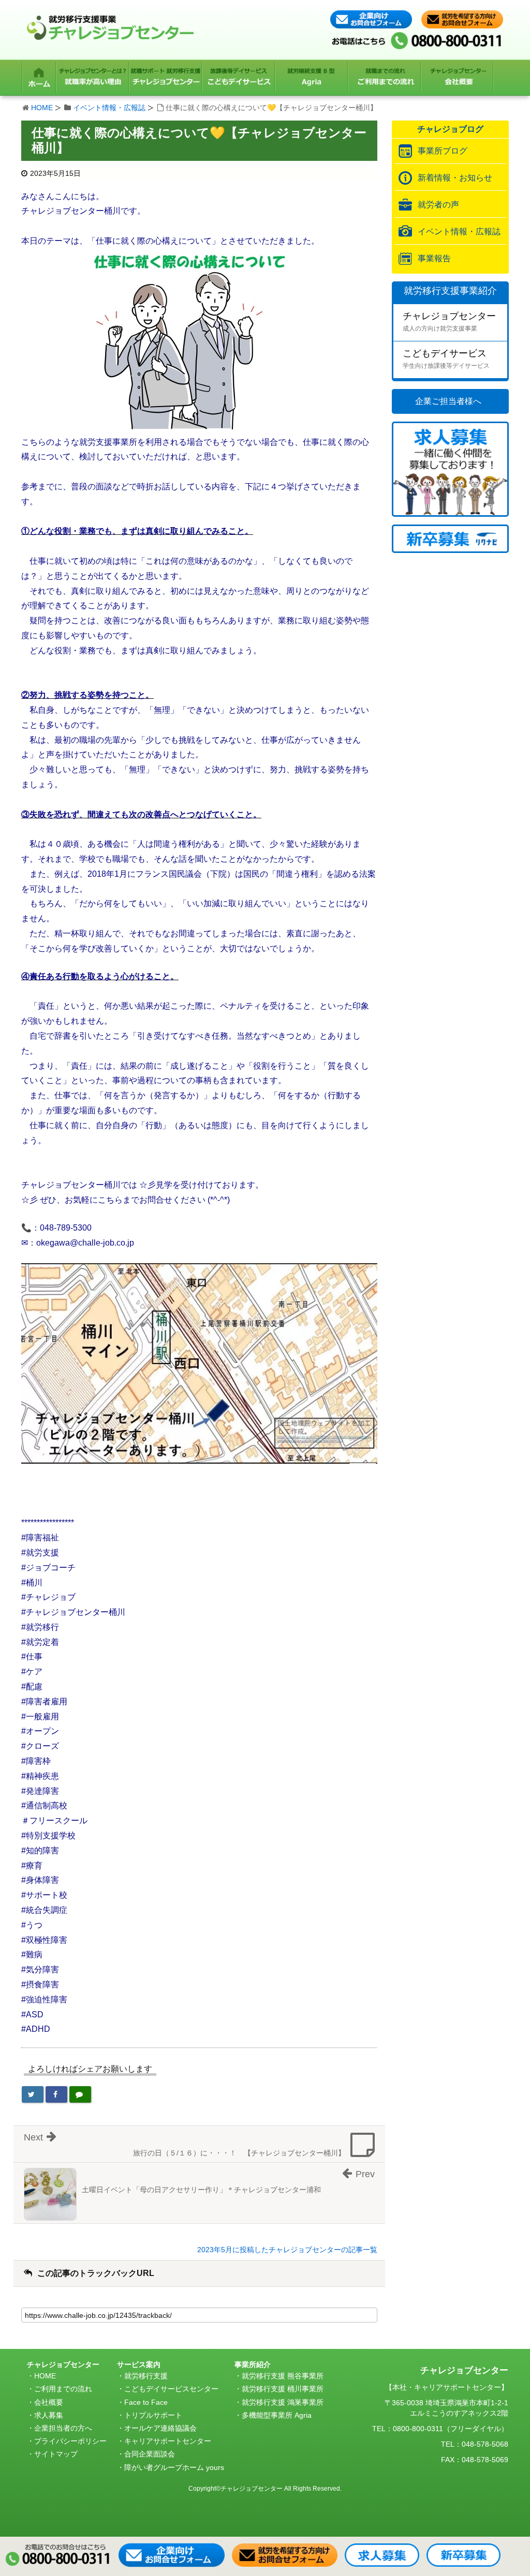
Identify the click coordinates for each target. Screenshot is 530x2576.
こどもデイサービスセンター (171, 2389)
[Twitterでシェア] (33, 2094)
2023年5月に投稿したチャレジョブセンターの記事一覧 (287, 2250)
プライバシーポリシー (70, 2441)
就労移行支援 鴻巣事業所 (283, 2402)
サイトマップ (56, 2454)
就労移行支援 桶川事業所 (283, 2389)
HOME (42, 108)
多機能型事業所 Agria (277, 2415)
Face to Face (146, 2402)
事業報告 (434, 258)
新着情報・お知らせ (455, 178)
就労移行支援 (146, 2376)
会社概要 (49, 2402)
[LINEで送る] (80, 2094)
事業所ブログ (443, 151)
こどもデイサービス (446, 359)
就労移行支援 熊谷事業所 (283, 2376)
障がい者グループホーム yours (174, 2467)
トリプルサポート (153, 2415)
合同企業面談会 (150, 2454)
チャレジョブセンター (449, 321)
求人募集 (49, 2415)
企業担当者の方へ (63, 2428)
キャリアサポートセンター (168, 2441)
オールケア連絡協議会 (160, 2428)
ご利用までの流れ (63, 2389)
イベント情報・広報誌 (109, 108)
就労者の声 (438, 205)
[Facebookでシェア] (56, 2094)
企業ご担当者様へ (448, 401)
